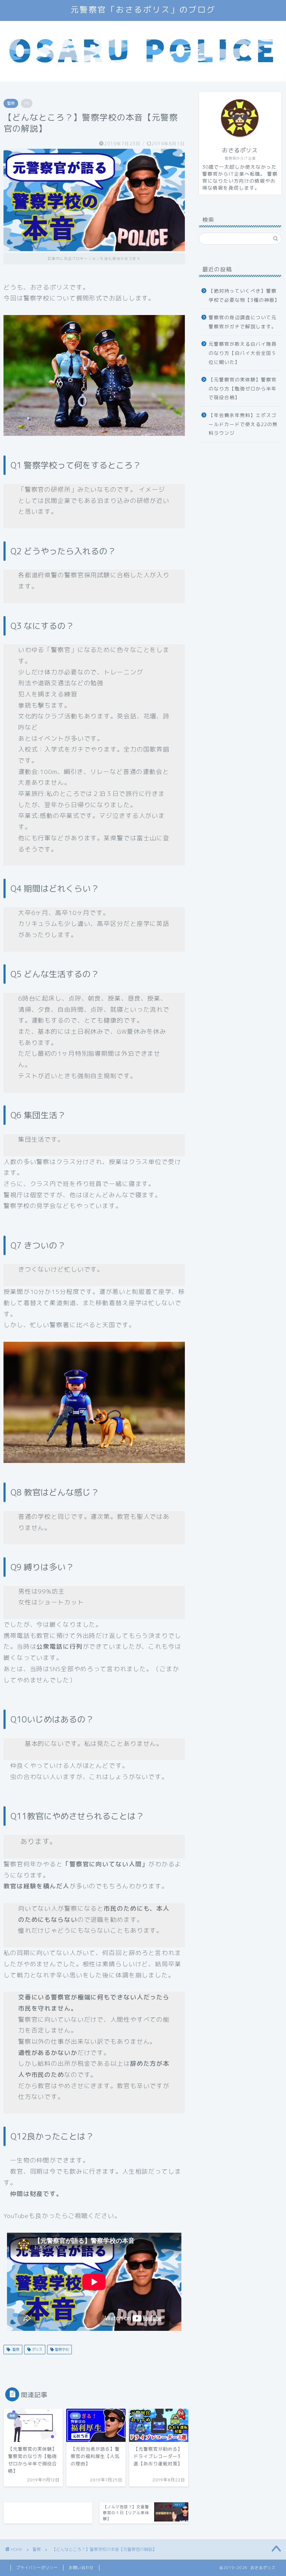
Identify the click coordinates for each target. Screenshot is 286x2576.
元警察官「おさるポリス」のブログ (143, 10)
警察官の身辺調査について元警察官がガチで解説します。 (243, 322)
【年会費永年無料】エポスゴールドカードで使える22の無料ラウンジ (243, 424)
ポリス (36, 2349)
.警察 (15, 2349)
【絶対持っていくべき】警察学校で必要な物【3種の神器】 (244, 295)
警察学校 (61, 2349)
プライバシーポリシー (37, 2568)
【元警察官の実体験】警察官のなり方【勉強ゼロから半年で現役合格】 (243, 388)
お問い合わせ (81, 2568)
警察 (11, 103)
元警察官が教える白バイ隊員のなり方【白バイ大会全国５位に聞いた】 (243, 353)
